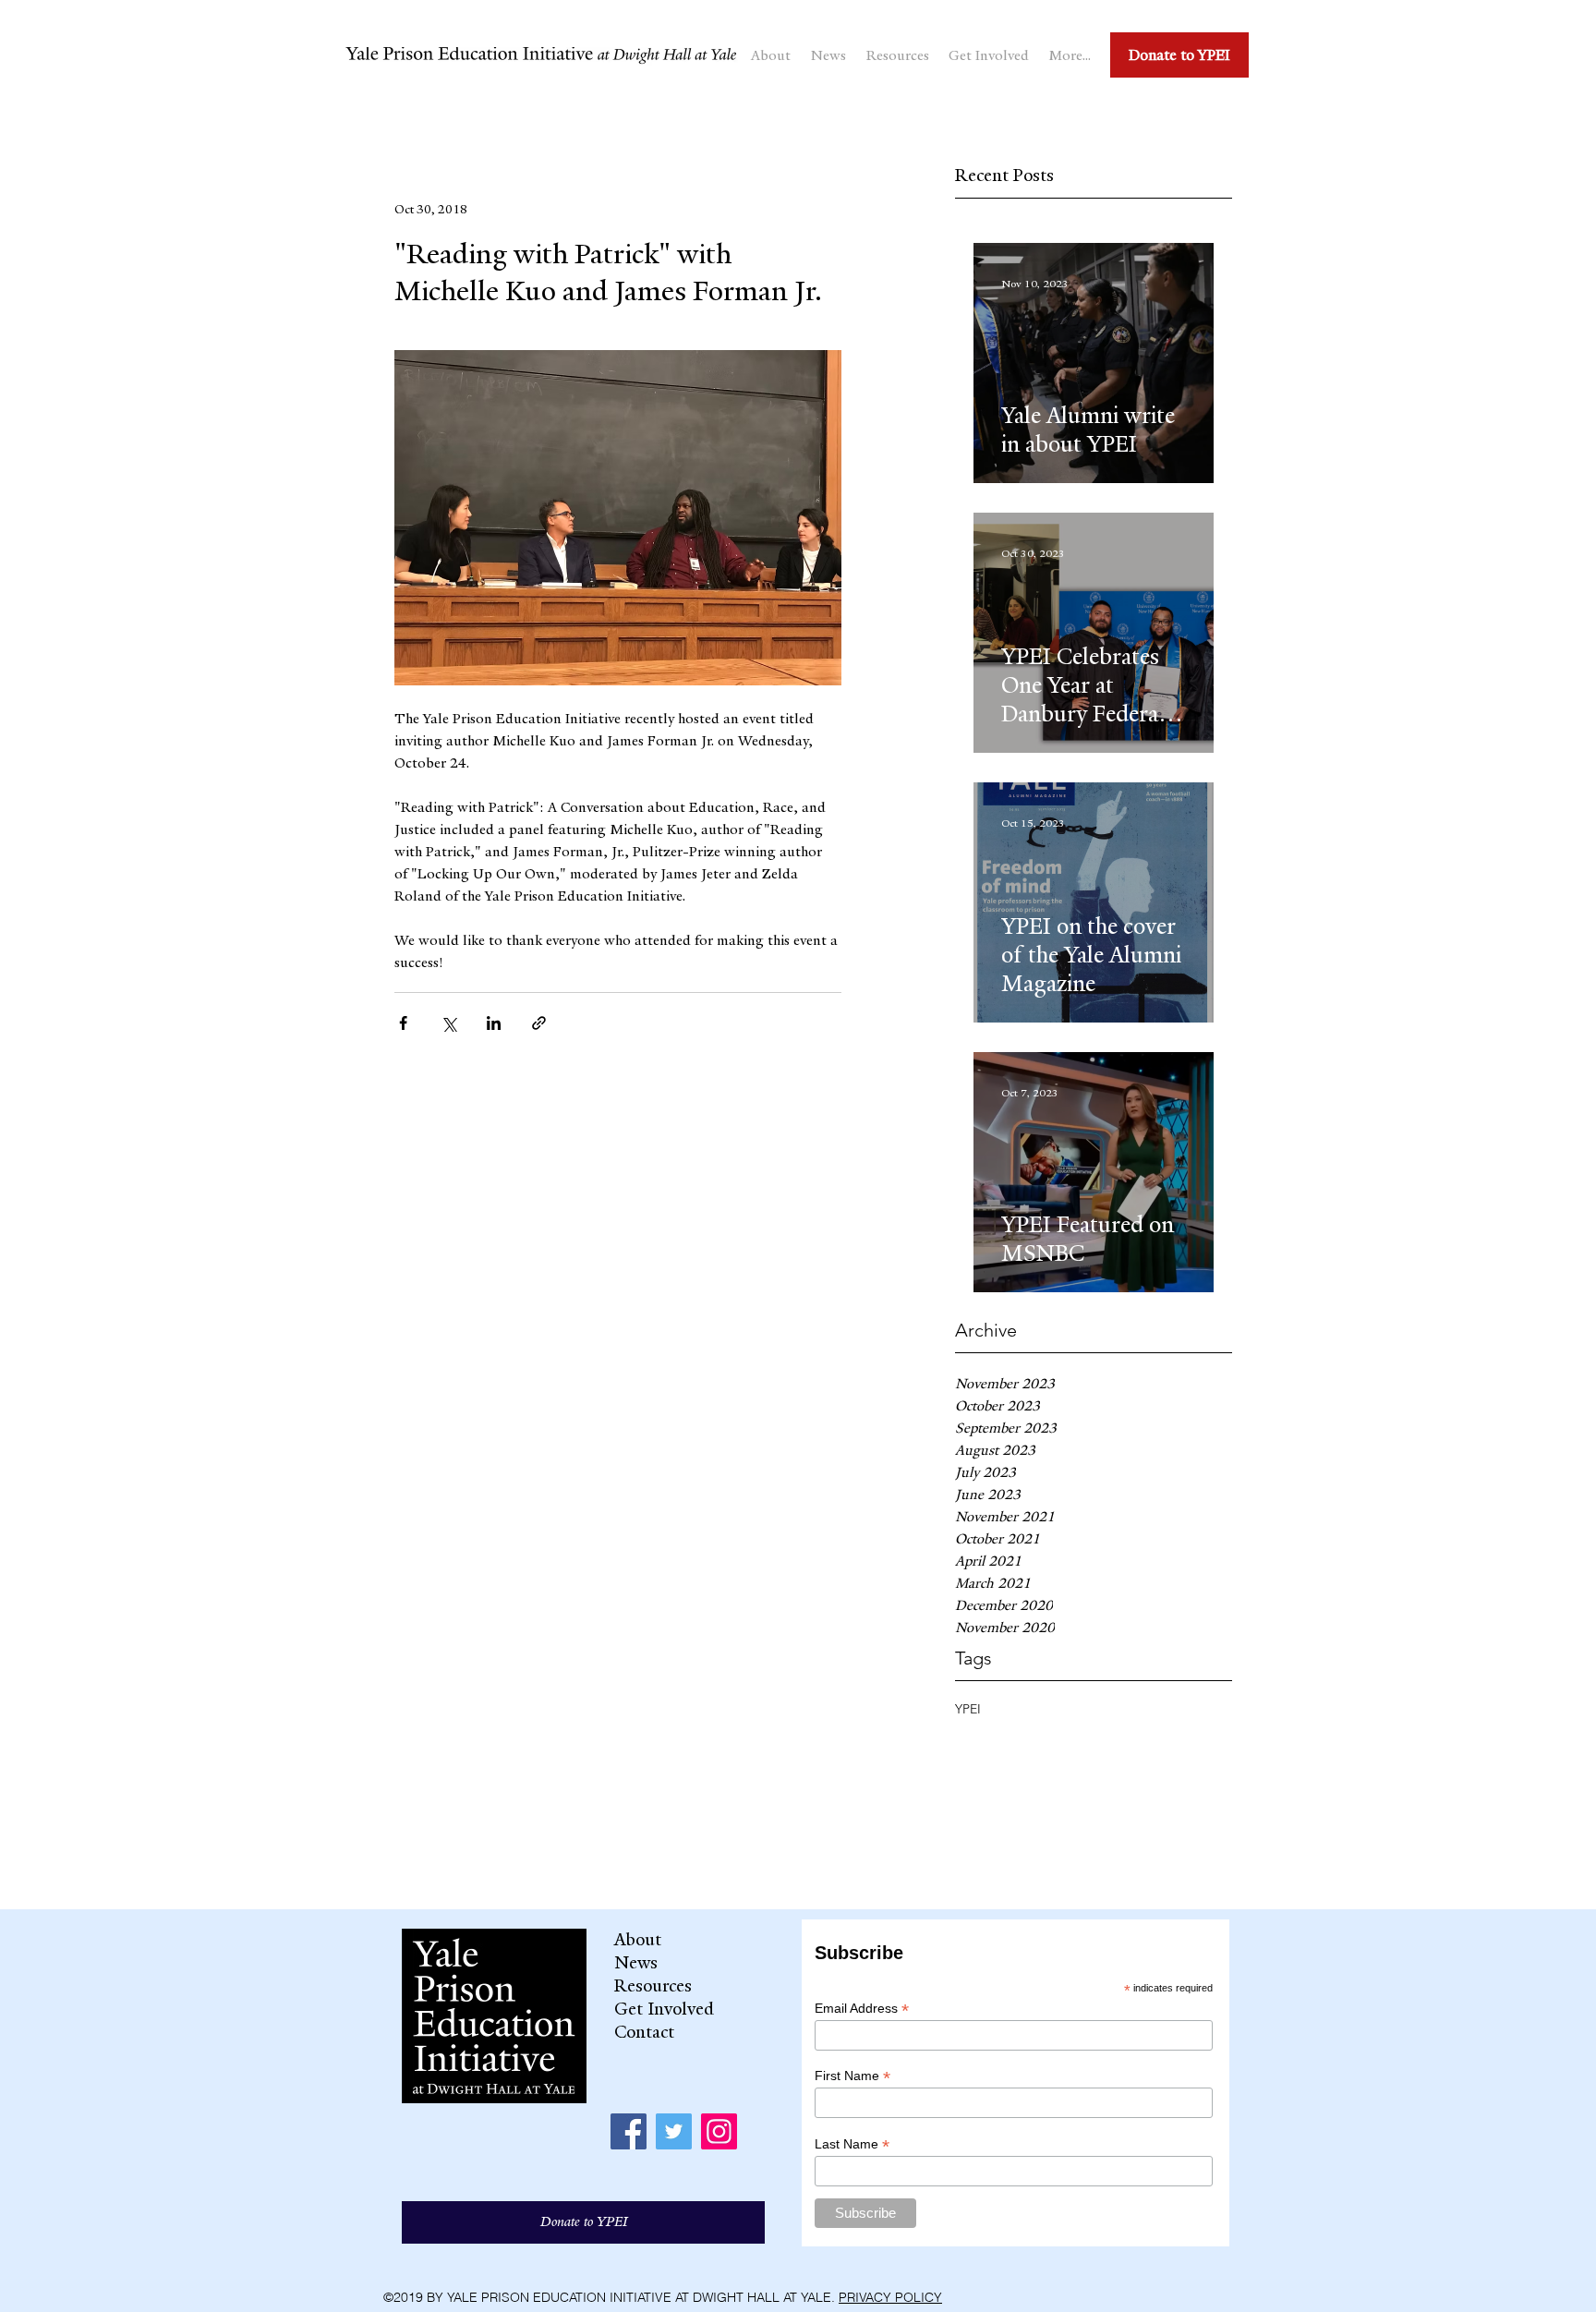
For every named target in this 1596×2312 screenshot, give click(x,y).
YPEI (968, 1709)
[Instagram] (719, 2131)
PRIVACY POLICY (890, 2297)
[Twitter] (674, 2131)
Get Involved (664, 2009)
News (636, 1963)
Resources (653, 1986)
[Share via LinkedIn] (494, 1023)
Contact (644, 2032)
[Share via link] (539, 1023)
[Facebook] (629, 2131)
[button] (771, 55)
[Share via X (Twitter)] (448, 1023)
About (638, 1940)
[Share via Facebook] (403, 1023)
